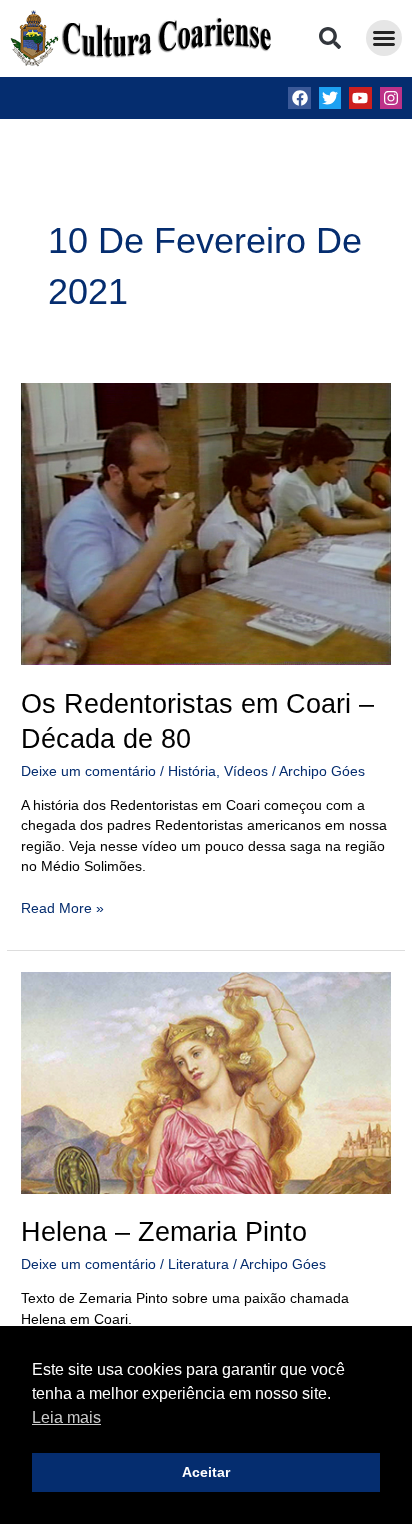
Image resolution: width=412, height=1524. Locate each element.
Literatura (198, 1264)
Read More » (62, 907)
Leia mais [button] (66, 1417)
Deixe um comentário (88, 771)
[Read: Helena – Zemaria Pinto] (206, 1082)
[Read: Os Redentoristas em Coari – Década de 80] (206, 523)
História (192, 771)
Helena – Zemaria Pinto (164, 1231)
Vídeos (246, 771)
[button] (330, 38)
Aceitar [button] (206, 1472)
